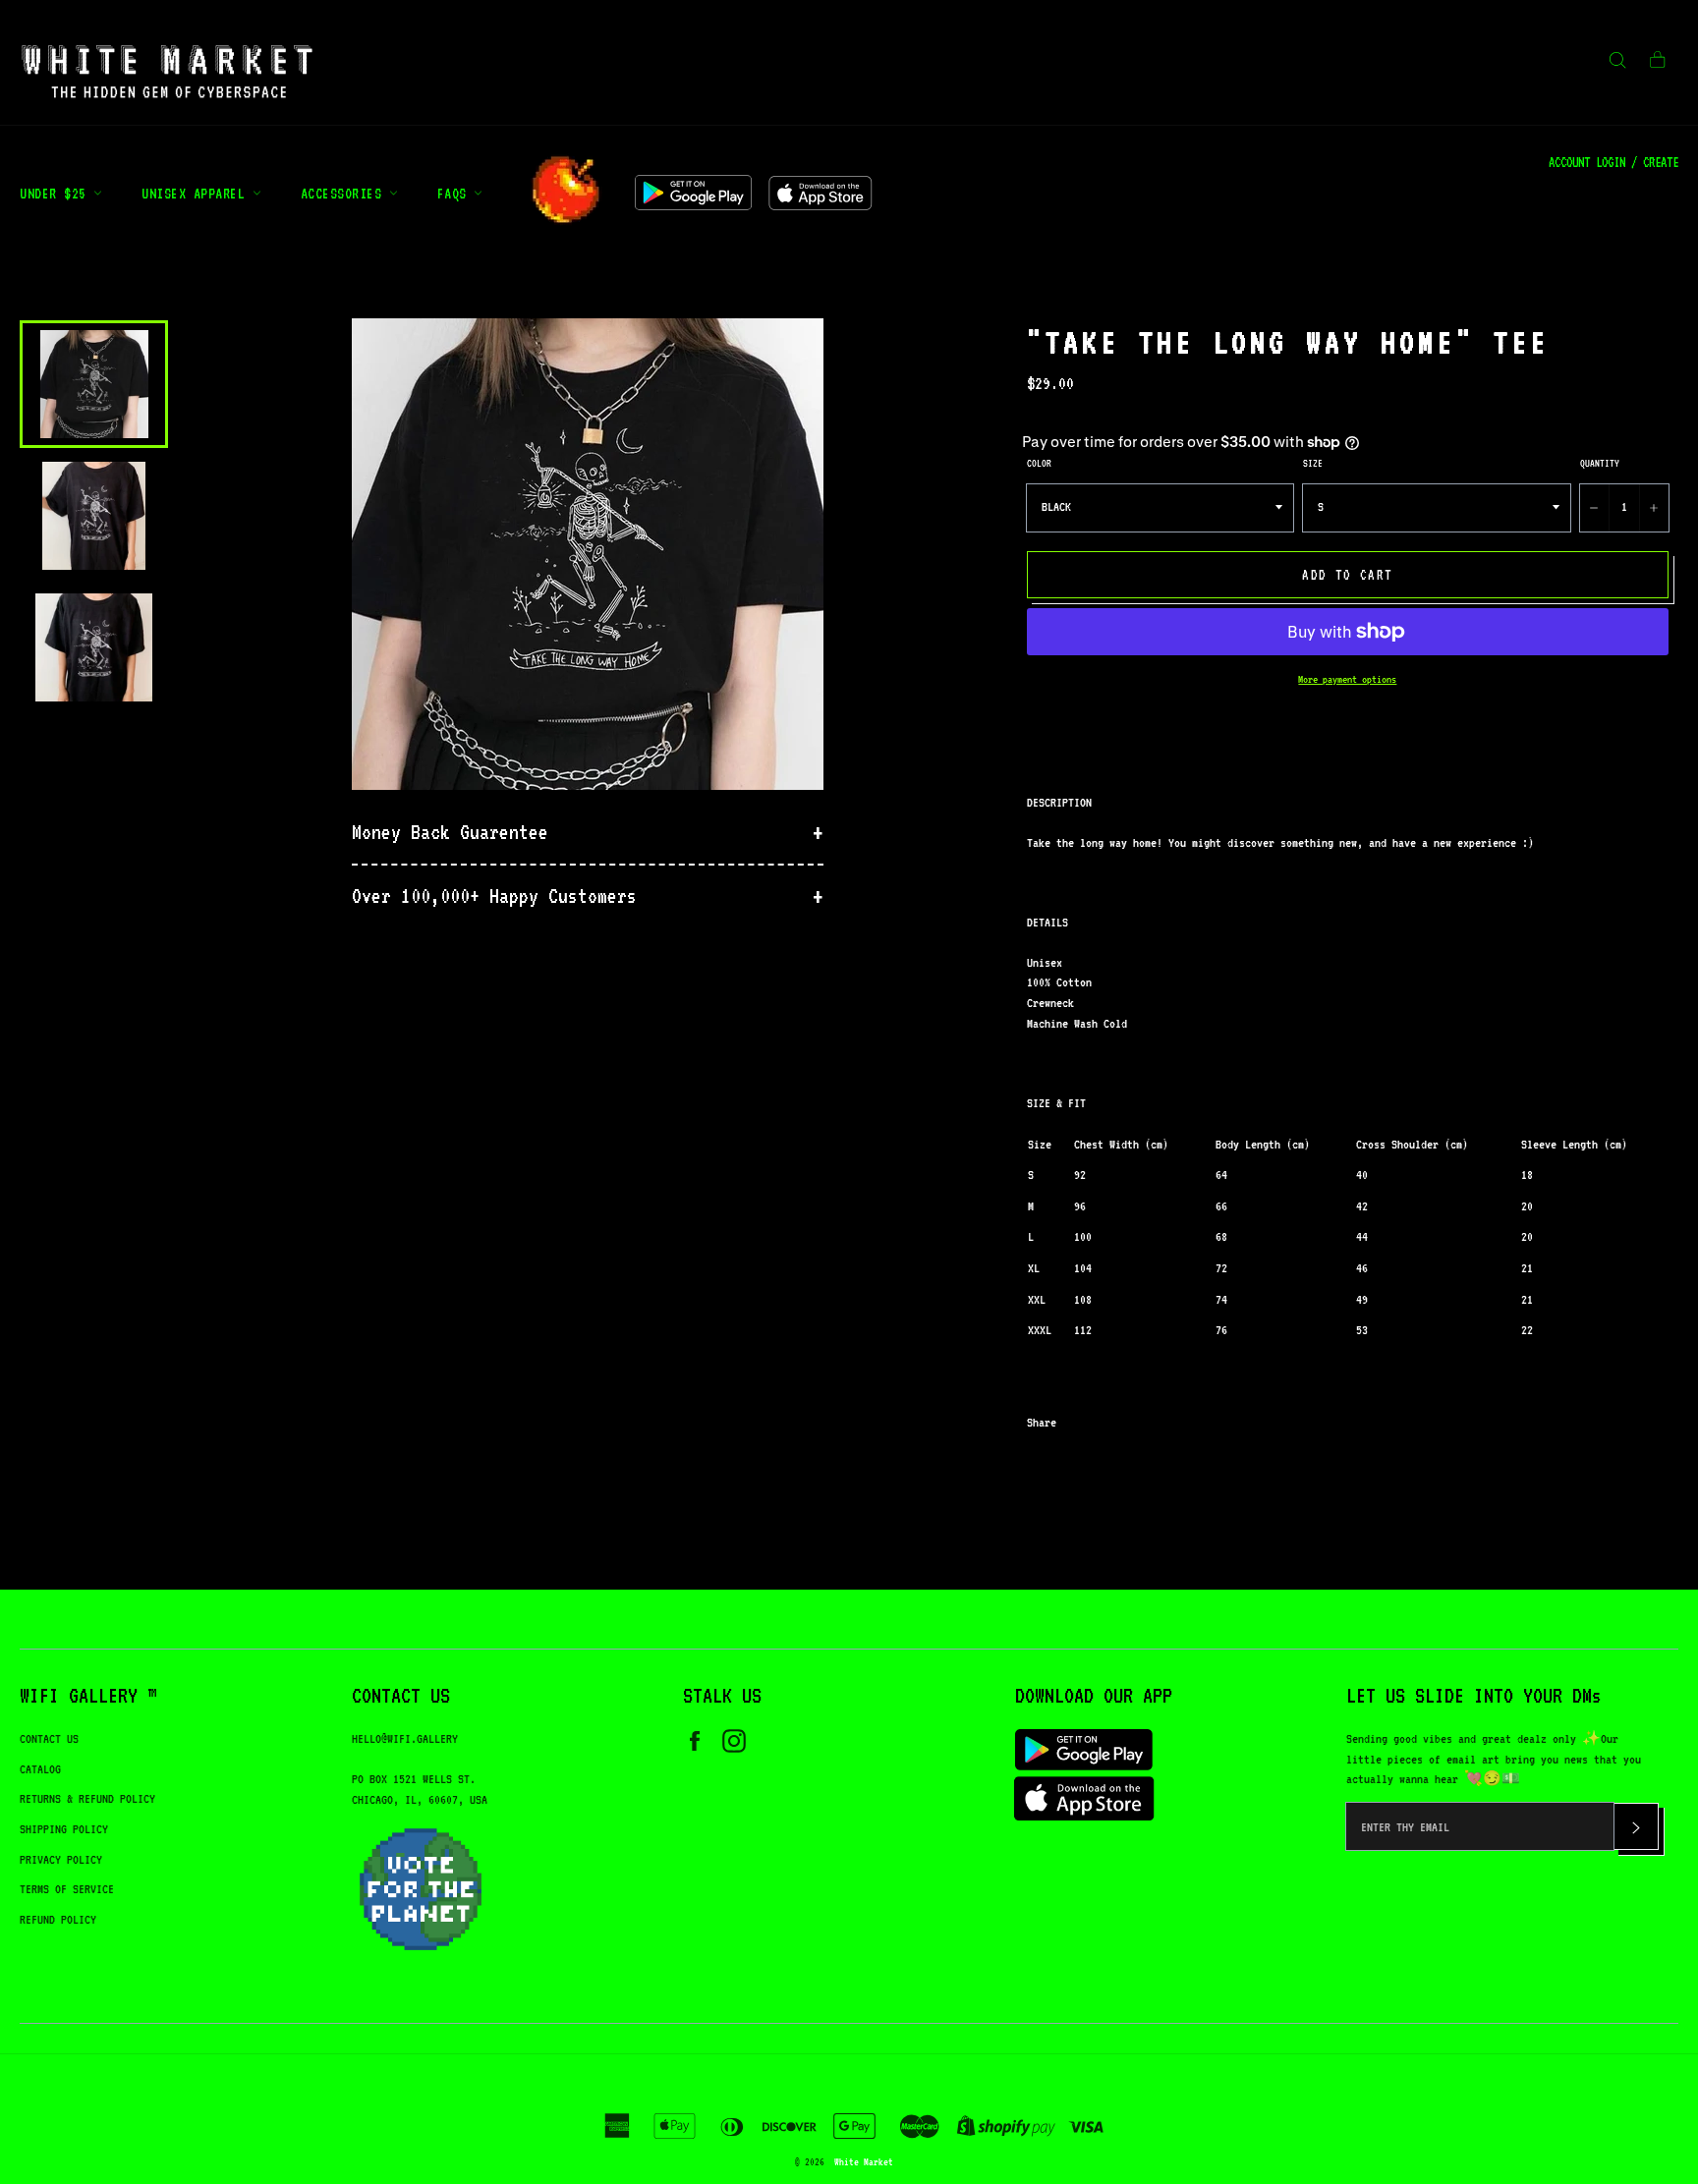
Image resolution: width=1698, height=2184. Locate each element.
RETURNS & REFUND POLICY (87, 1798)
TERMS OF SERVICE (67, 1889)
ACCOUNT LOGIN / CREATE (1613, 162)
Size (1313, 463)
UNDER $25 (57, 193)
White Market (864, 2161)
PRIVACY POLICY (61, 1859)
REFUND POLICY (58, 1919)
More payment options (1347, 679)
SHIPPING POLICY (64, 1829)
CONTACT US (49, 1738)
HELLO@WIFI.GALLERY (405, 1738)
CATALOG (40, 1769)
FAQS (456, 193)
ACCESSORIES (345, 193)
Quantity (1600, 463)
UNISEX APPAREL (197, 193)
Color (1039, 463)
